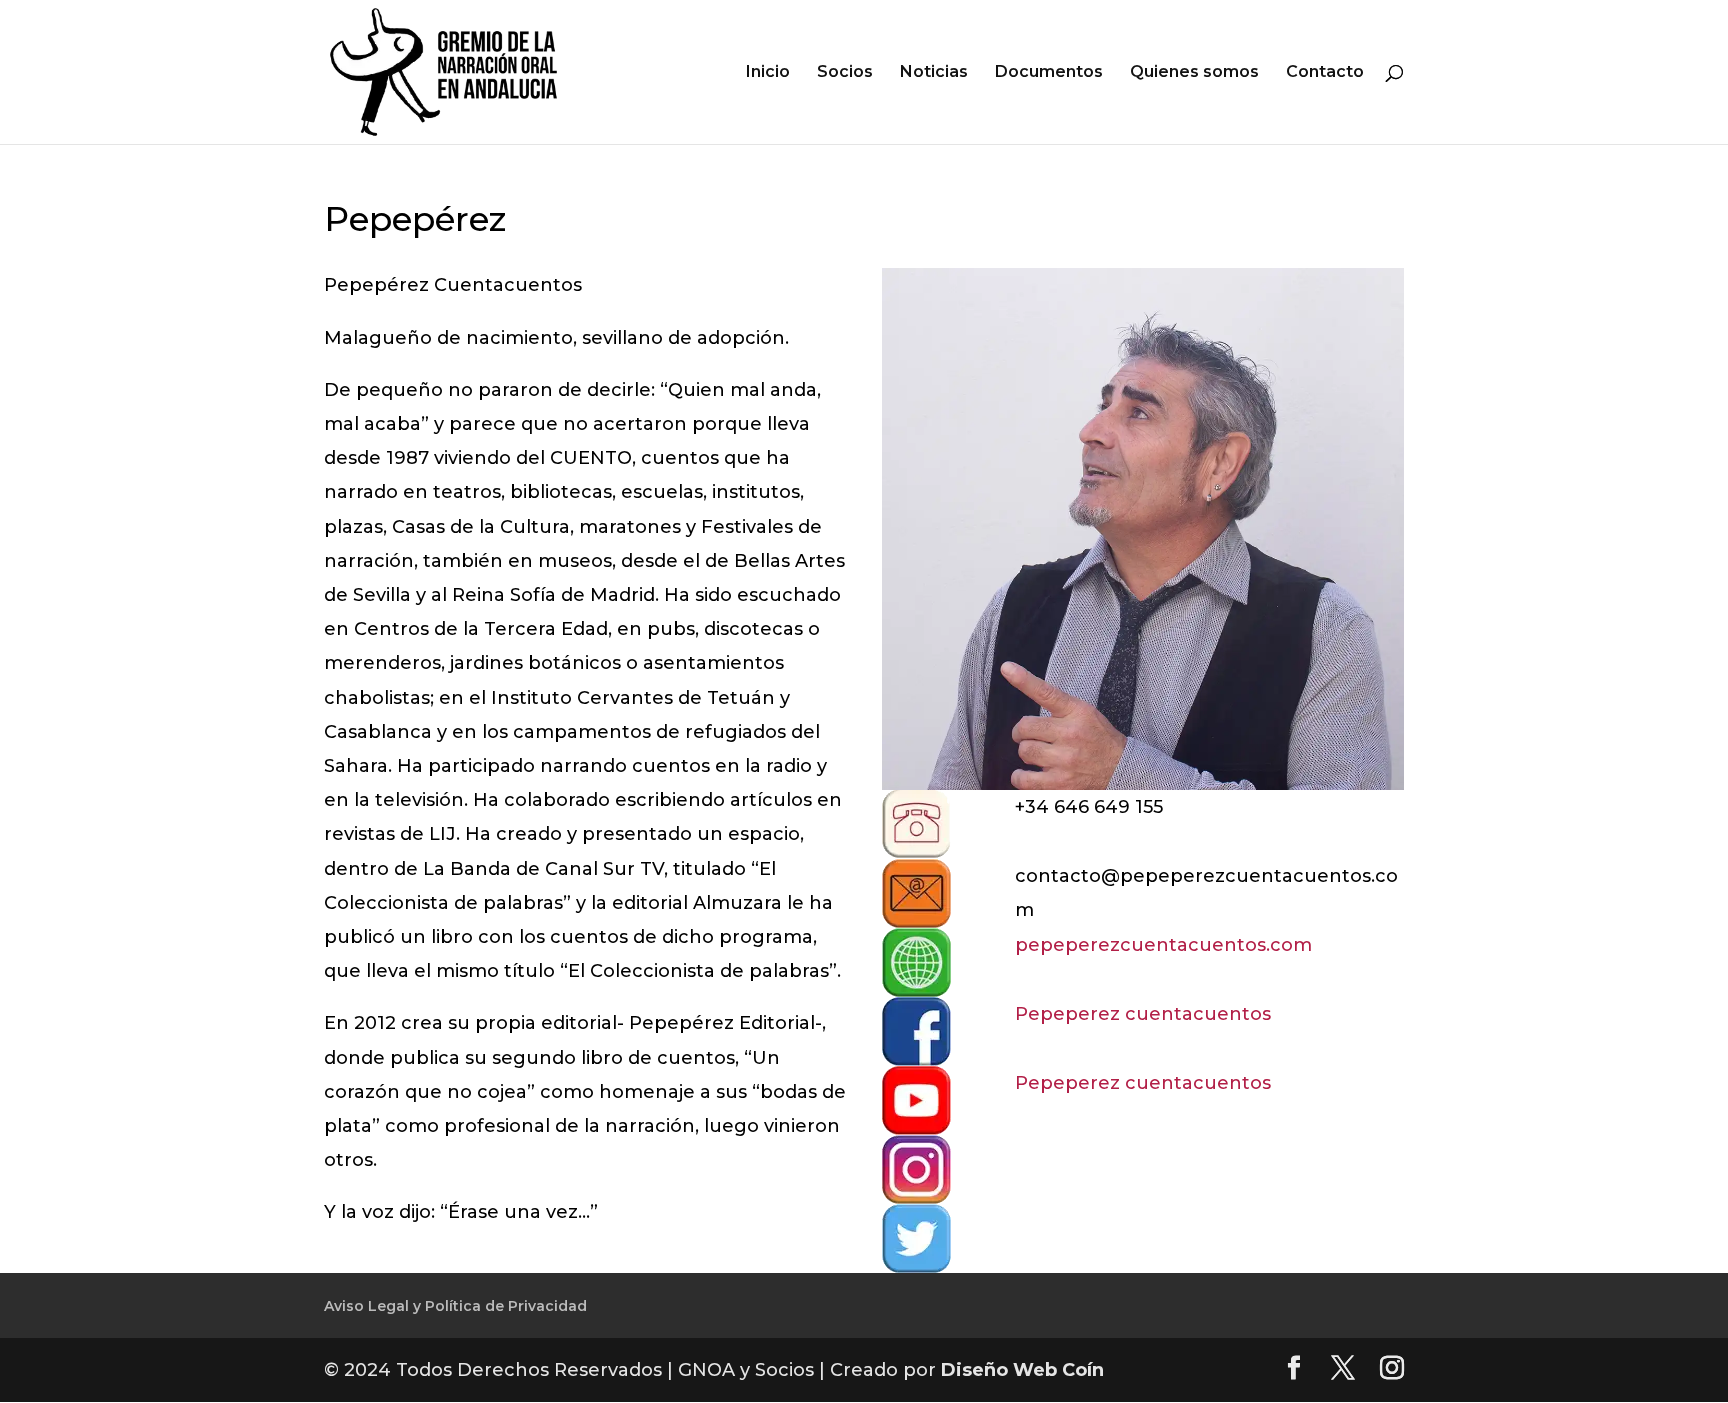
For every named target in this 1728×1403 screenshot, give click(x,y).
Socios (845, 73)
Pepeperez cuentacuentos (1143, 1014)
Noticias (934, 73)
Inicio (768, 73)
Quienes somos (1194, 73)
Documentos (1049, 73)
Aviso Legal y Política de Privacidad (455, 1306)
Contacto (1325, 73)
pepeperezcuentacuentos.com (1163, 945)
